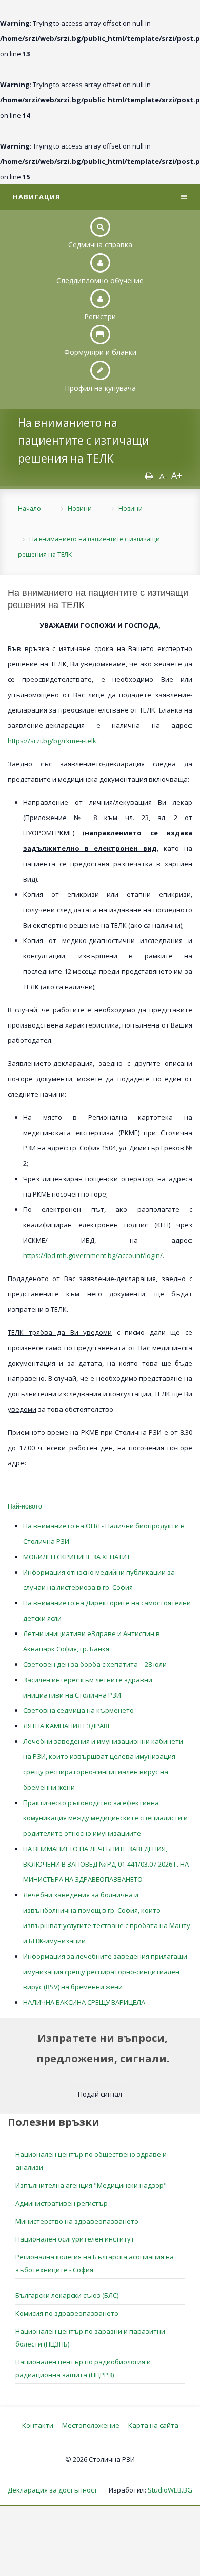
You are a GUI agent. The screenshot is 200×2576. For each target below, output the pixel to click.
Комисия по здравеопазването (67, 2313)
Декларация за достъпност (53, 2490)
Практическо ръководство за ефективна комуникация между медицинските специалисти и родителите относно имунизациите (105, 1818)
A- (163, 476)
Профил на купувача (100, 388)
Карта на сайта (153, 2425)
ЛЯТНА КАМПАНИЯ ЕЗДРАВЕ (67, 1726)
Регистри (100, 316)
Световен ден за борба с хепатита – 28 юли (95, 1664)
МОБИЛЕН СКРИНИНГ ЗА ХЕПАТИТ (77, 1557)
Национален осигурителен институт (75, 2239)
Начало (29, 508)
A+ (177, 475)
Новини (80, 508)
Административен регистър (62, 2203)
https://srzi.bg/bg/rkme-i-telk (52, 741)
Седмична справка (100, 245)
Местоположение (91, 2425)
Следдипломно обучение (100, 280)
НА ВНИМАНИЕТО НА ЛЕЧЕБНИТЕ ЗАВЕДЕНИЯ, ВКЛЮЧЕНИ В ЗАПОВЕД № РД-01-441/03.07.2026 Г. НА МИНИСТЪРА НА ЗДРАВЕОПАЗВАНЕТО (106, 1864)
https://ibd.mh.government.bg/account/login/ (93, 1255)
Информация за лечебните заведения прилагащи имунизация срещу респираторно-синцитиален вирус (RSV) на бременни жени (105, 1972)
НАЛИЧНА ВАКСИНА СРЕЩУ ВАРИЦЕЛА (84, 2002)
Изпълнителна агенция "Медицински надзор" (91, 2185)
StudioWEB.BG (170, 2490)
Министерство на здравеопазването (77, 2221)
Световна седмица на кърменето (78, 1710)
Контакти (38, 2425)
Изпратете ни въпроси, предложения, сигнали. (103, 2048)
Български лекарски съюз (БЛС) (67, 2295)
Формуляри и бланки (100, 352)
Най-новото (25, 1506)
